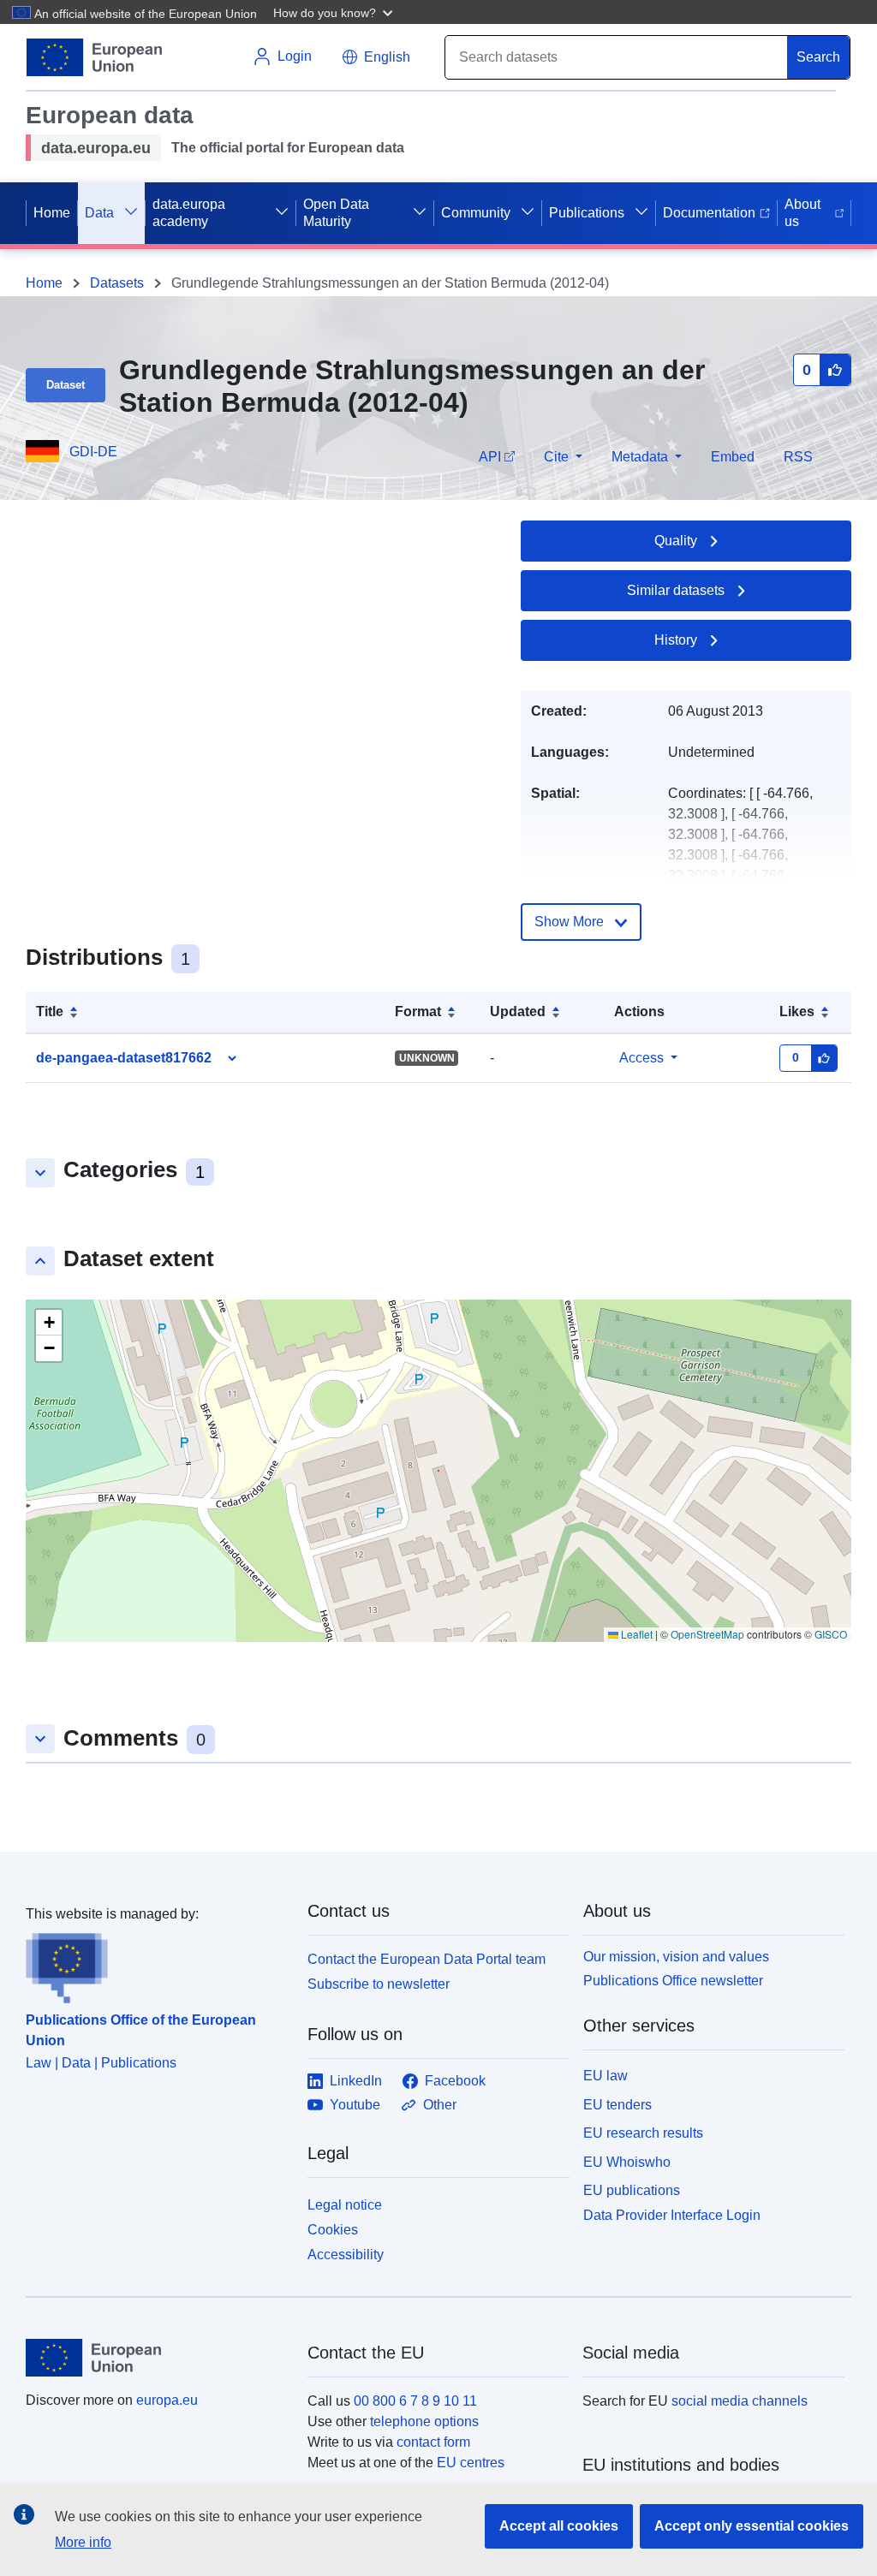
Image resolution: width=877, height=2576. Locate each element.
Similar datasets (676, 590)
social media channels (740, 2401)
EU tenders (617, 2105)
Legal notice (345, 2205)
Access (641, 1058)
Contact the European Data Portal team (427, 1959)
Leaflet (635, 1634)
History (676, 640)
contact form (433, 2442)
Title (50, 1011)
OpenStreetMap (707, 1634)
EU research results (643, 2133)
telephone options (424, 2421)
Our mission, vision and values (676, 1957)
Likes (797, 1011)
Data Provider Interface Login (672, 2215)
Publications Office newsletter (673, 1981)
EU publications (632, 2190)
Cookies (333, 2230)
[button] (335, 12)
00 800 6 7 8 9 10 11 (415, 2401)
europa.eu (167, 2400)
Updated (518, 1011)
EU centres (471, 2463)
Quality (676, 541)
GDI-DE (93, 452)
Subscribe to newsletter (379, 1984)
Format (418, 1011)
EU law (606, 2076)
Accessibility (346, 2255)
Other (440, 2105)
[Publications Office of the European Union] (156, 1964)
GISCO (831, 1634)
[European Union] (157, 2358)
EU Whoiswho (627, 2162)
